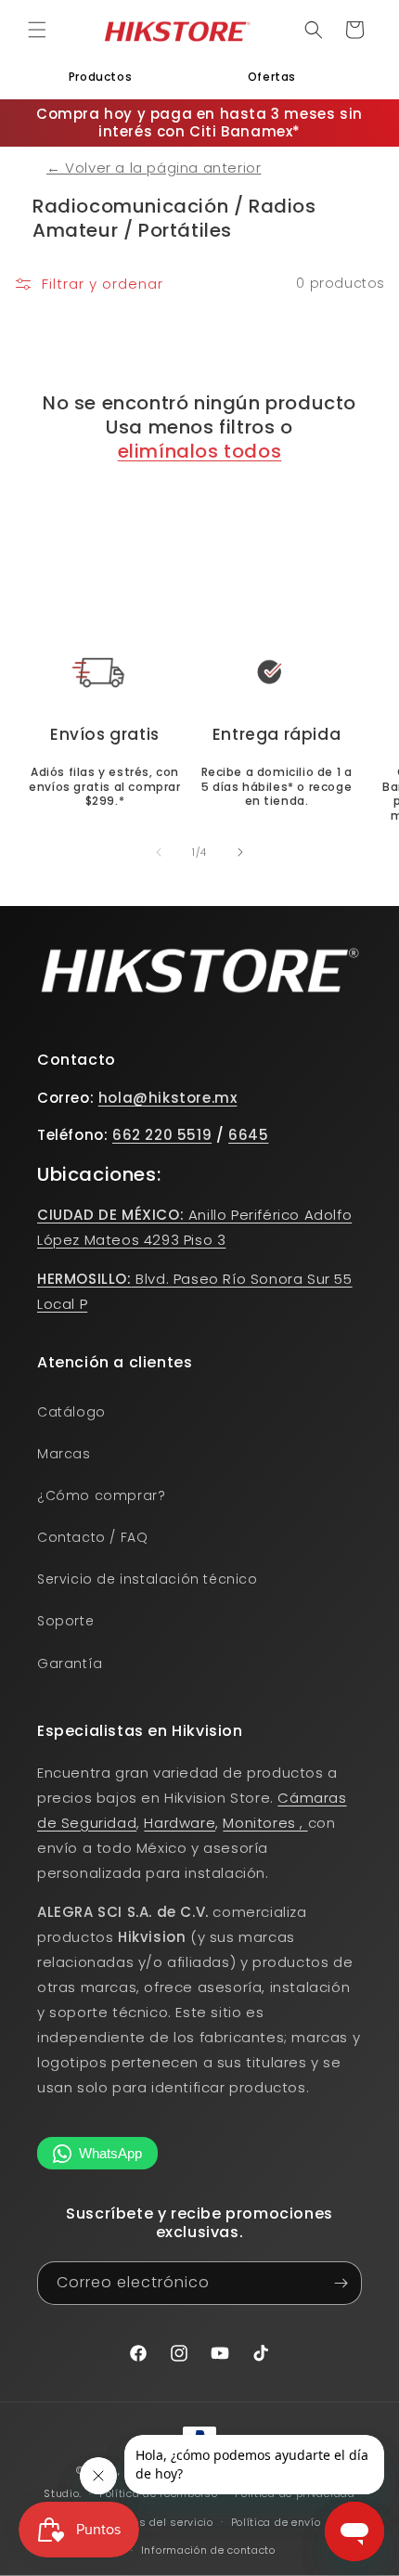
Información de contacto (208, 2550)
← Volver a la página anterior (154, 168)
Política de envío (276, 2522)
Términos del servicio (154, 2522)
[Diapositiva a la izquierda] (159, 852)
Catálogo (71, 1412)
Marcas (64, 1454)
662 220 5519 (162, 1135)
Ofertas (272, 77)
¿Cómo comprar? (101, 1495)
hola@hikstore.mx (168, 1098)
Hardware (180, 1823)
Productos (100, 77)
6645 (248, 1135)
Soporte (65, 1621)
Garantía (70, 1663)
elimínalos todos (200, 451)
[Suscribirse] (341, 2283)
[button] (37, 30)
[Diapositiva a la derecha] (240, 852)
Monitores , (265, 1823)
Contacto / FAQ (92, 1537)
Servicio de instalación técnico (148, 1579)
